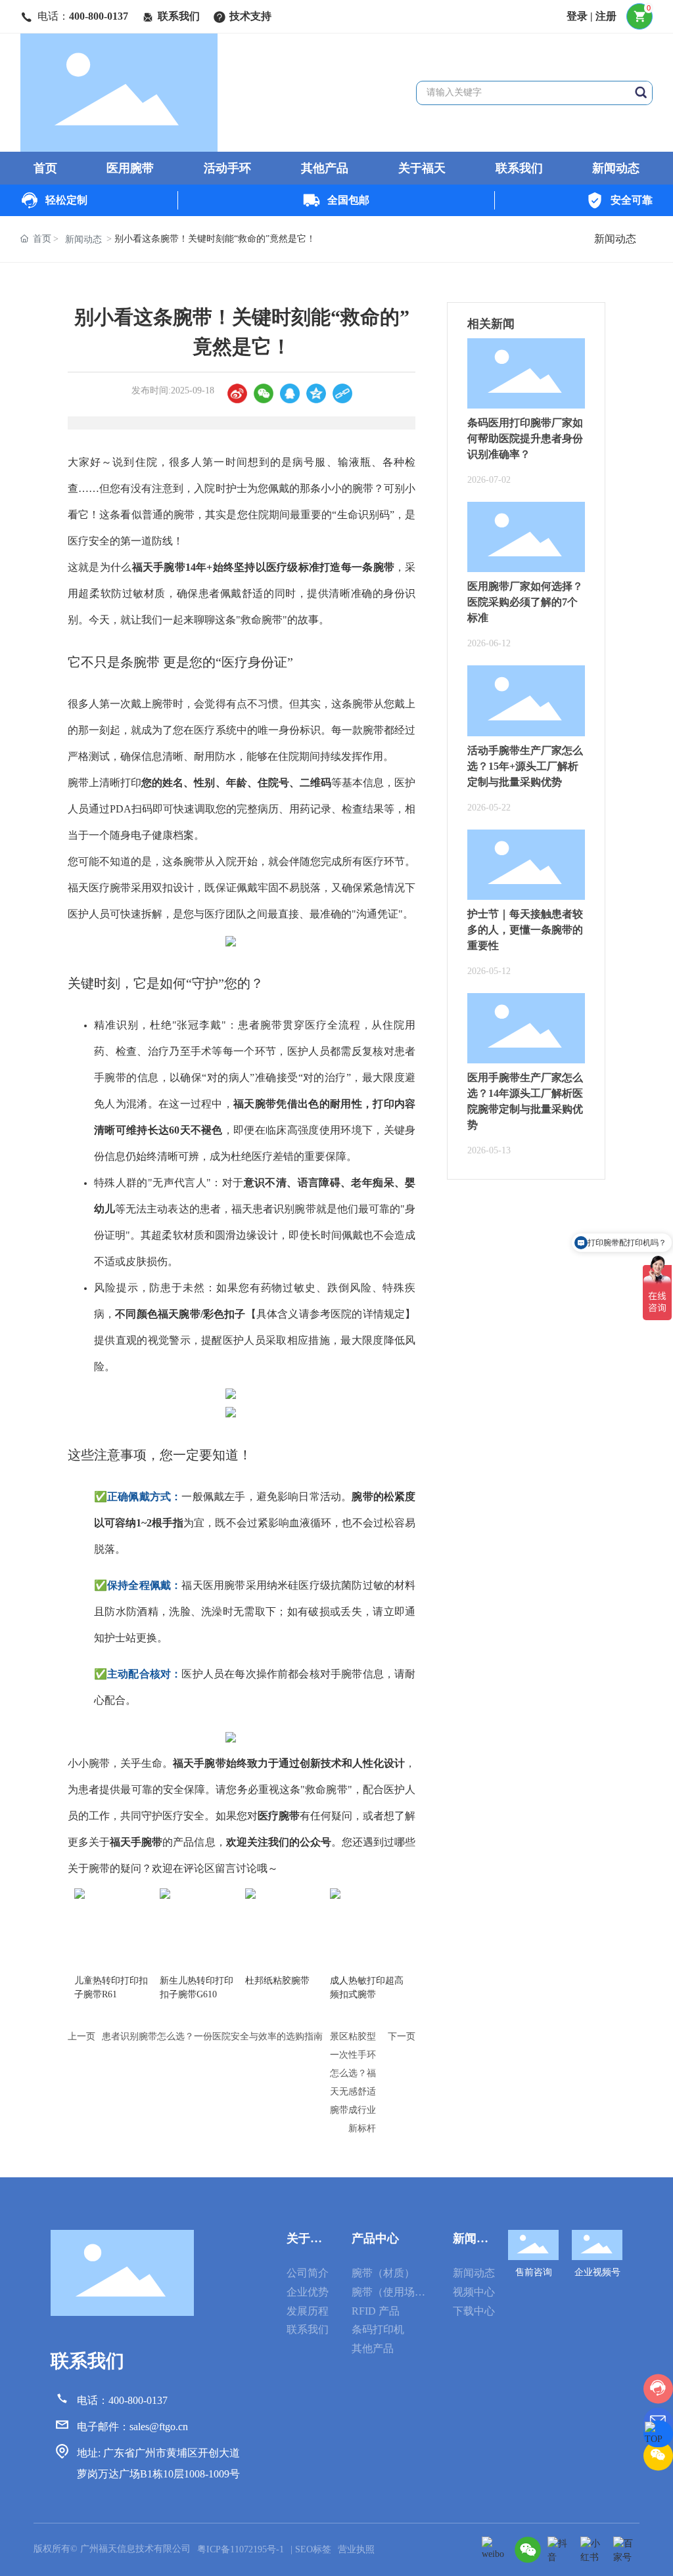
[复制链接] (342, 393)
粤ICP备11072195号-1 (241, 2549)
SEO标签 (313, 2549)
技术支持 (250, 16)
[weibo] (495, 2550)
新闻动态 (615, 239)
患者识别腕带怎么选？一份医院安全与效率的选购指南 (212, 2036)
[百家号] (626, 2550)
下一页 (402, 2036)
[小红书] (593, 2550)
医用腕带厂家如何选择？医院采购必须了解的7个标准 (525, 602)
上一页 (81, 2036)
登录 (578, 16)
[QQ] (290, 393)
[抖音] (561, 2550)
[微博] (237, 393)
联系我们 (179, 16)
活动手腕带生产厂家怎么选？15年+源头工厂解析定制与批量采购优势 (525, 766)
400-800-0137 (99, 16)
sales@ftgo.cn (159, 2427)
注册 (606, 16)
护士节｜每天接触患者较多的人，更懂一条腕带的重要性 (525, 930)
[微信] (264, 393)
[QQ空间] (316, 393)
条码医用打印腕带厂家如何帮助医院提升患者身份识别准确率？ (525, 438)
